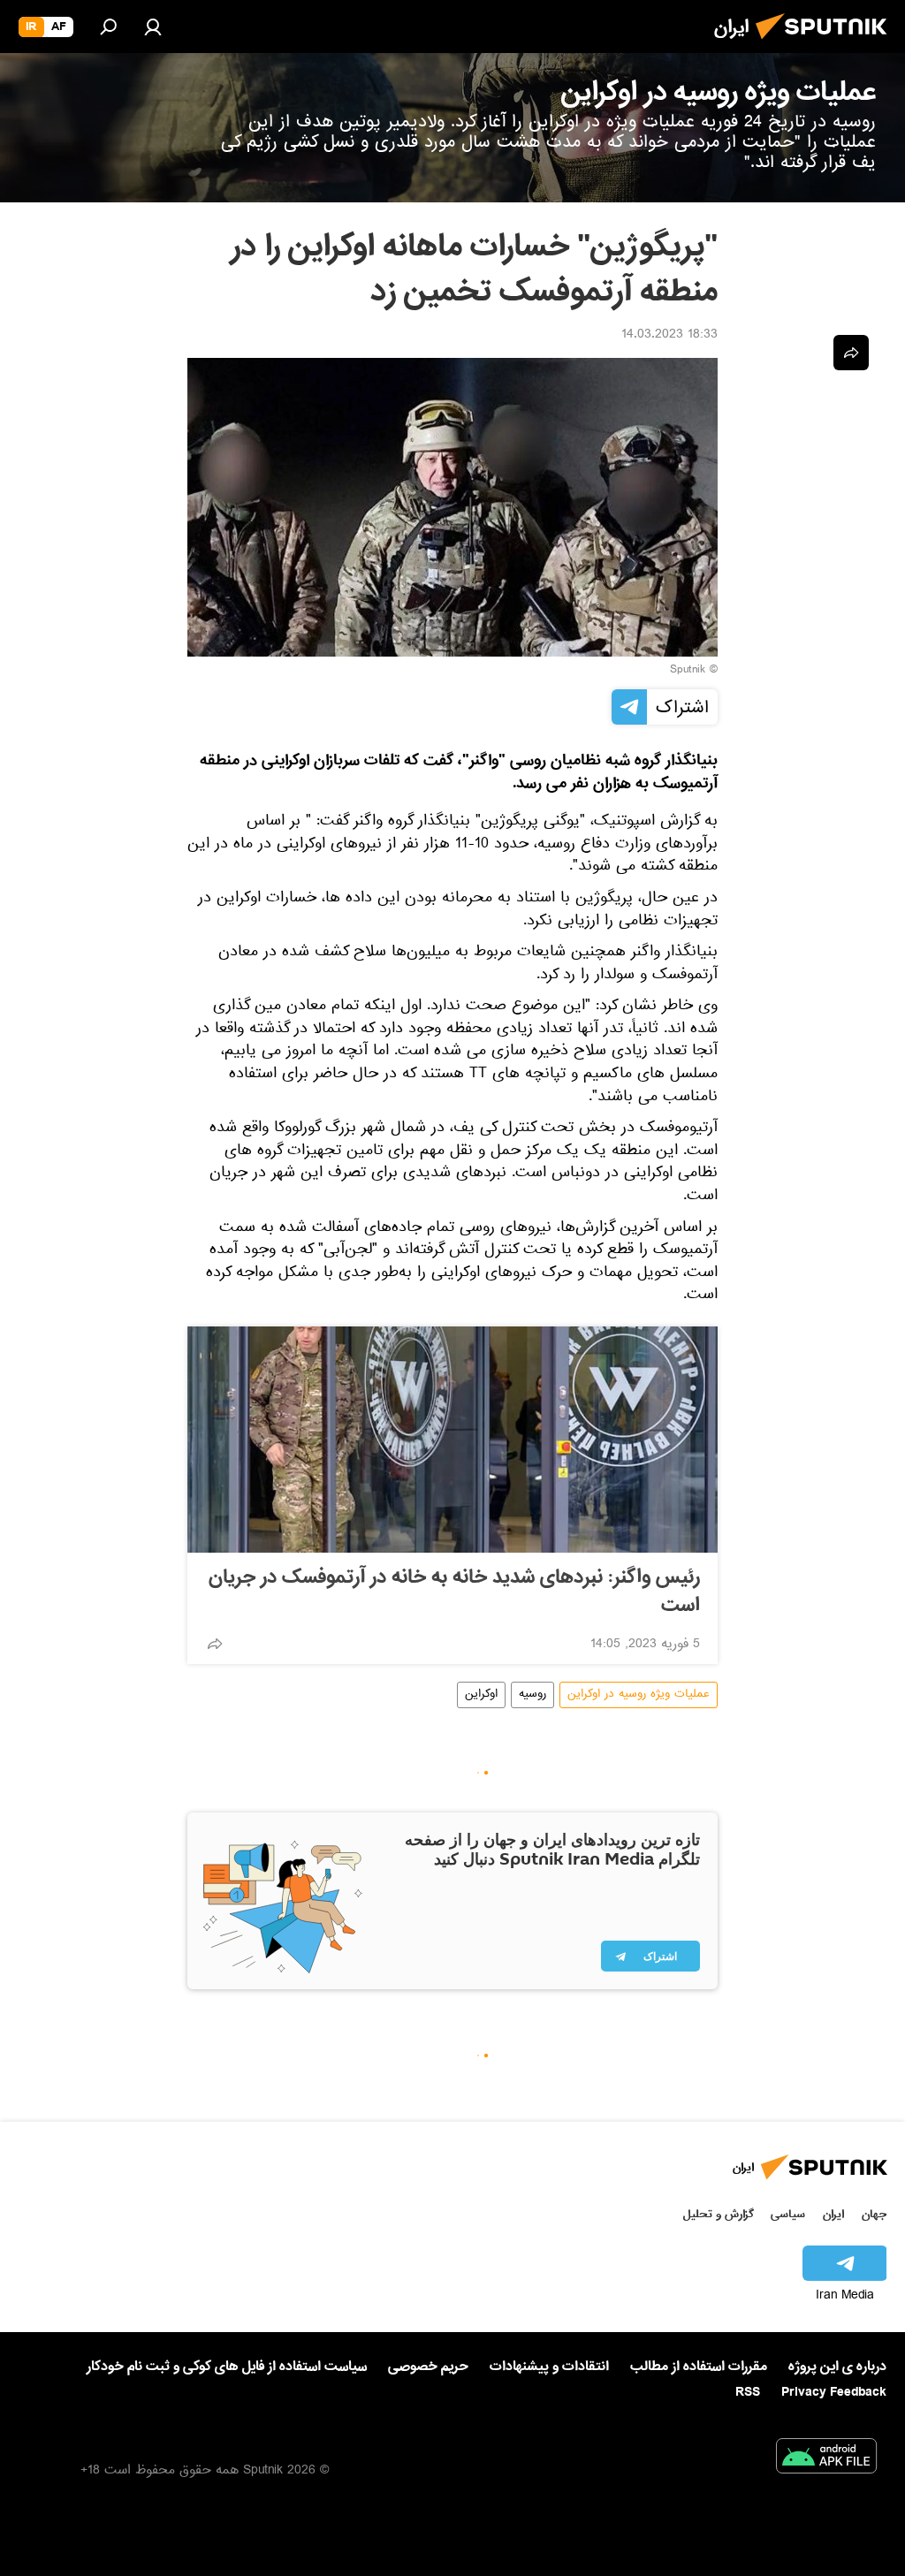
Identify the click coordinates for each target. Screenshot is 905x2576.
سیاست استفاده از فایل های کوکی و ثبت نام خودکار (227, 2367)
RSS (748, 2392)
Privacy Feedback (834, 2393)
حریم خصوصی (428, 2367)
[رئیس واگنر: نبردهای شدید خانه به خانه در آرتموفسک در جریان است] (452, 1440)
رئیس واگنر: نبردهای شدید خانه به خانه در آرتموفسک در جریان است (454, 1592)
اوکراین (481, 1695)
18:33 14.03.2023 (669, 336)
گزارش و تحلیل (719, 2214)
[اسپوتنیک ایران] (826, 44)
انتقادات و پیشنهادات (549, 2367)
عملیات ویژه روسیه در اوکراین (639, 1695)
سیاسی (788, 2214)
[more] (215, 1644)
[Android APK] (826, 2459)
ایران (833, 2214)
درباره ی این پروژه (837, 2367)
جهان (874, 2214)
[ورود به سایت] (153, 27)
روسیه (532, 1695)
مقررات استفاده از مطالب (699, 2367)
